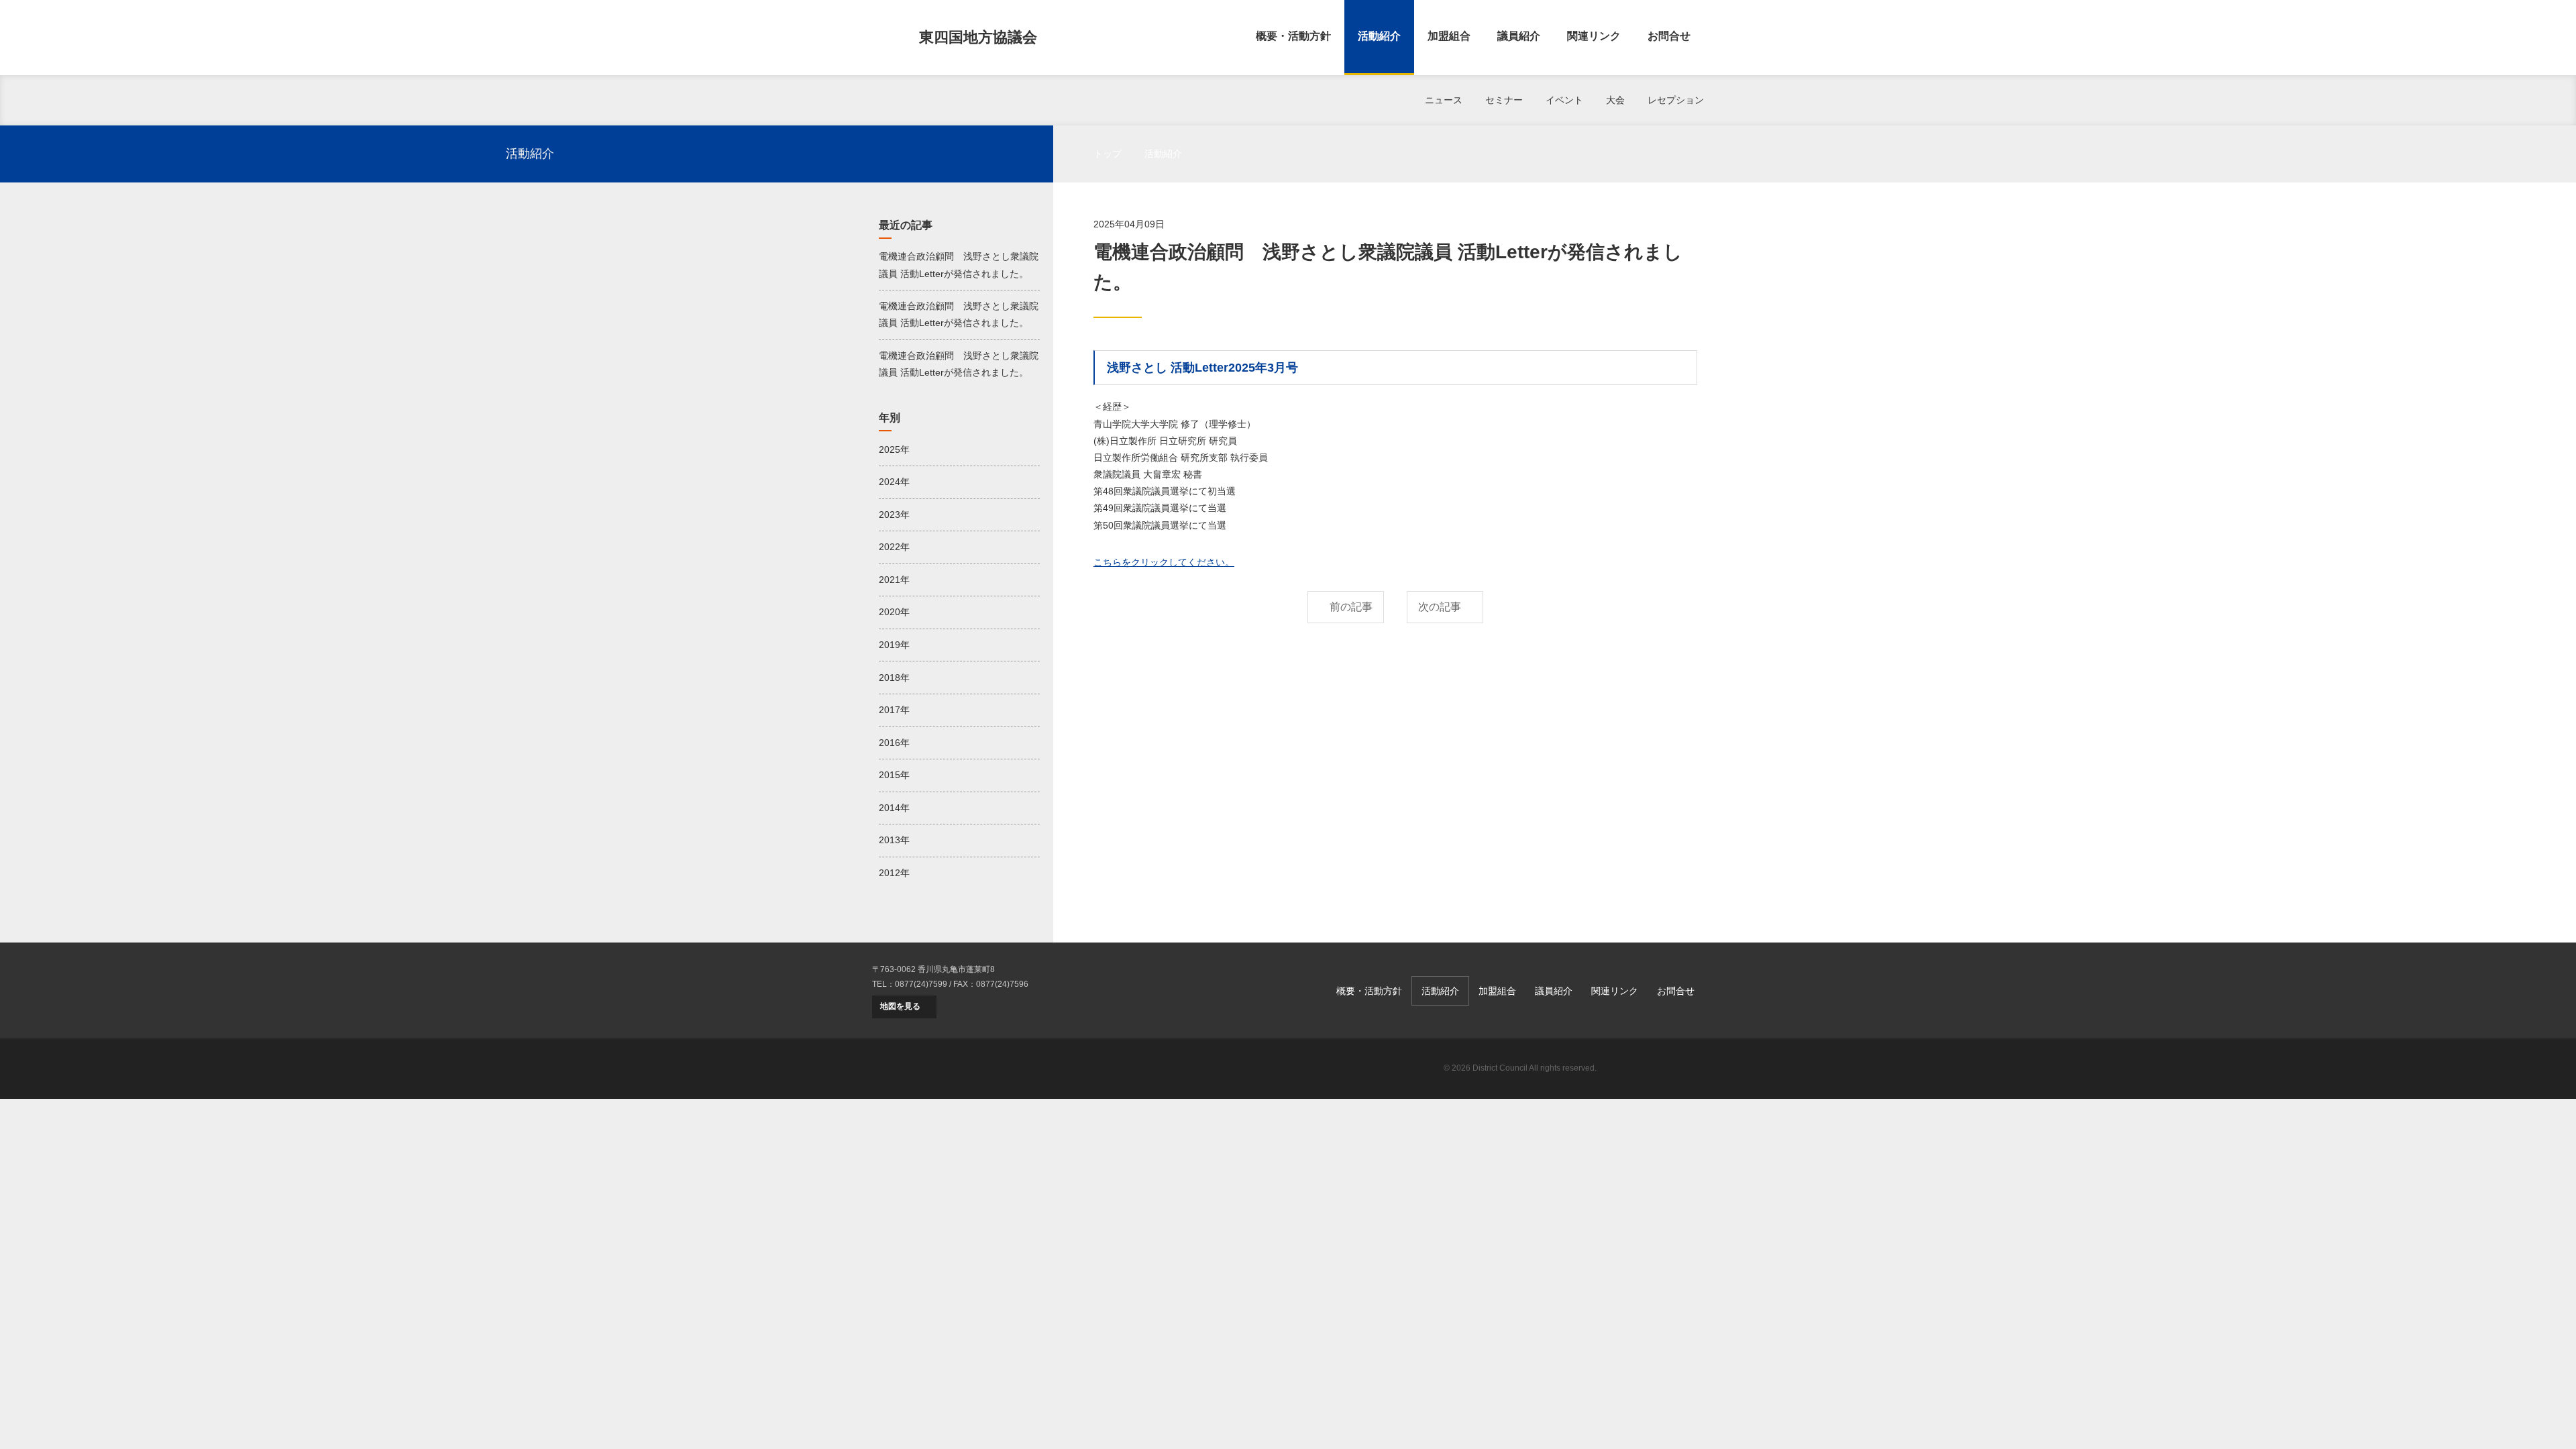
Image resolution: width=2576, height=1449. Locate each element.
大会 (1615, 100)
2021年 (894, 580)
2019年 (894, 645)
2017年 (894, 710)
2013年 (894, 840)
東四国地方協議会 (978, 37)
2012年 (894, 873)
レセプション (1676, 100)
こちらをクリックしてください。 (1164, 562)
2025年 (894, 449)
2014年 (894, 808)
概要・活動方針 (1293, 36)
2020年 (894, 612)
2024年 (894, 482)
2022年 (894, 547)
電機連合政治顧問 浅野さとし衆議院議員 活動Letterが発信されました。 (959, 265)
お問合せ (1669, 36)
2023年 (894, 515)
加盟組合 (1449, 36)
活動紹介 (1379, 36)
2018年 (894, 678)
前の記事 (1351, 607)
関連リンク (1594, 36)
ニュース (1444, 100)
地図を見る (900, 1006)
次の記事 (1440, 607)
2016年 (894, 743)
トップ (1108, 154)
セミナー (1504, 100)
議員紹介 (1519, 36)
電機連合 (1657, 1069)
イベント (1564, 100)
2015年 (894, 775)
